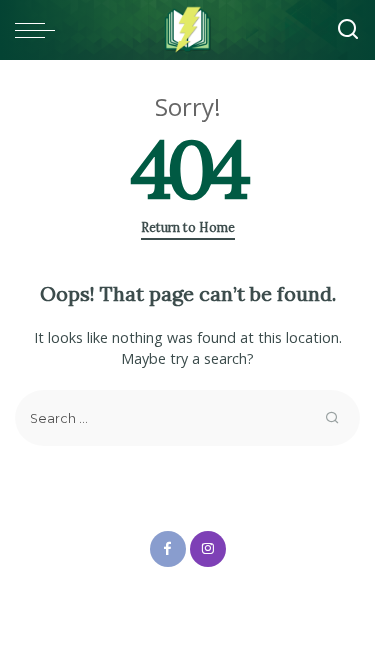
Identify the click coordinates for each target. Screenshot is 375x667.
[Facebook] (168, 549)
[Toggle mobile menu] (40, 30)
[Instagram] (208, 549)
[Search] (348, 30)
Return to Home (188, 227)
